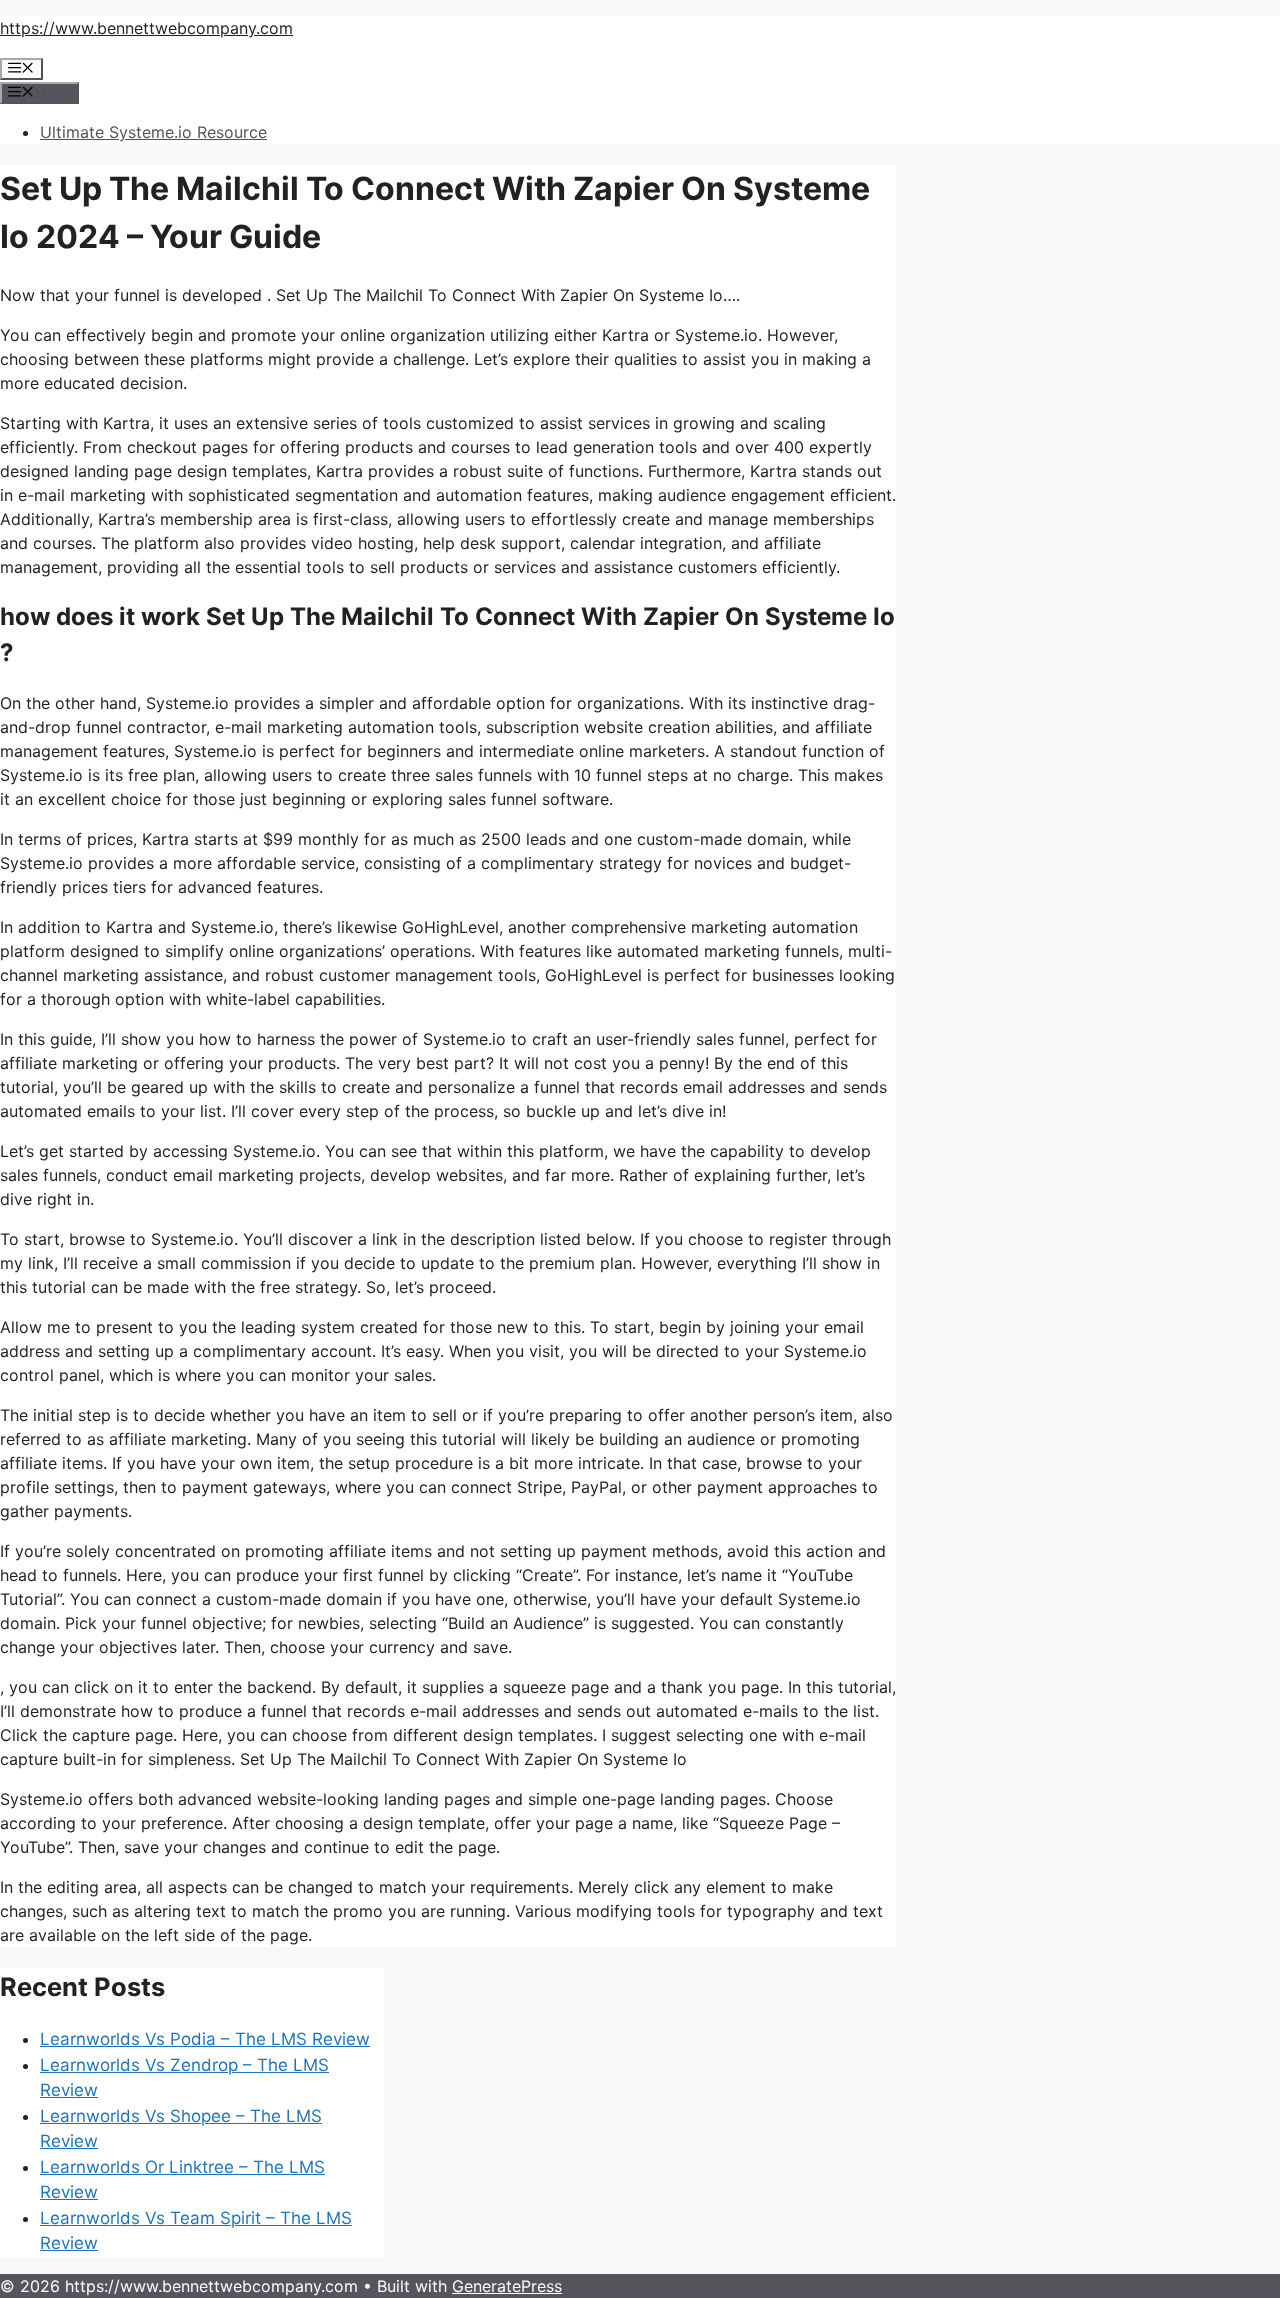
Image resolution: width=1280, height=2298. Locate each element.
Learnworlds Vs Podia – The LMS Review (205, 2039)
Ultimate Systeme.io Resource (153, 132)
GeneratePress (507, 2286)
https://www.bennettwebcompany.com (146, 28)
